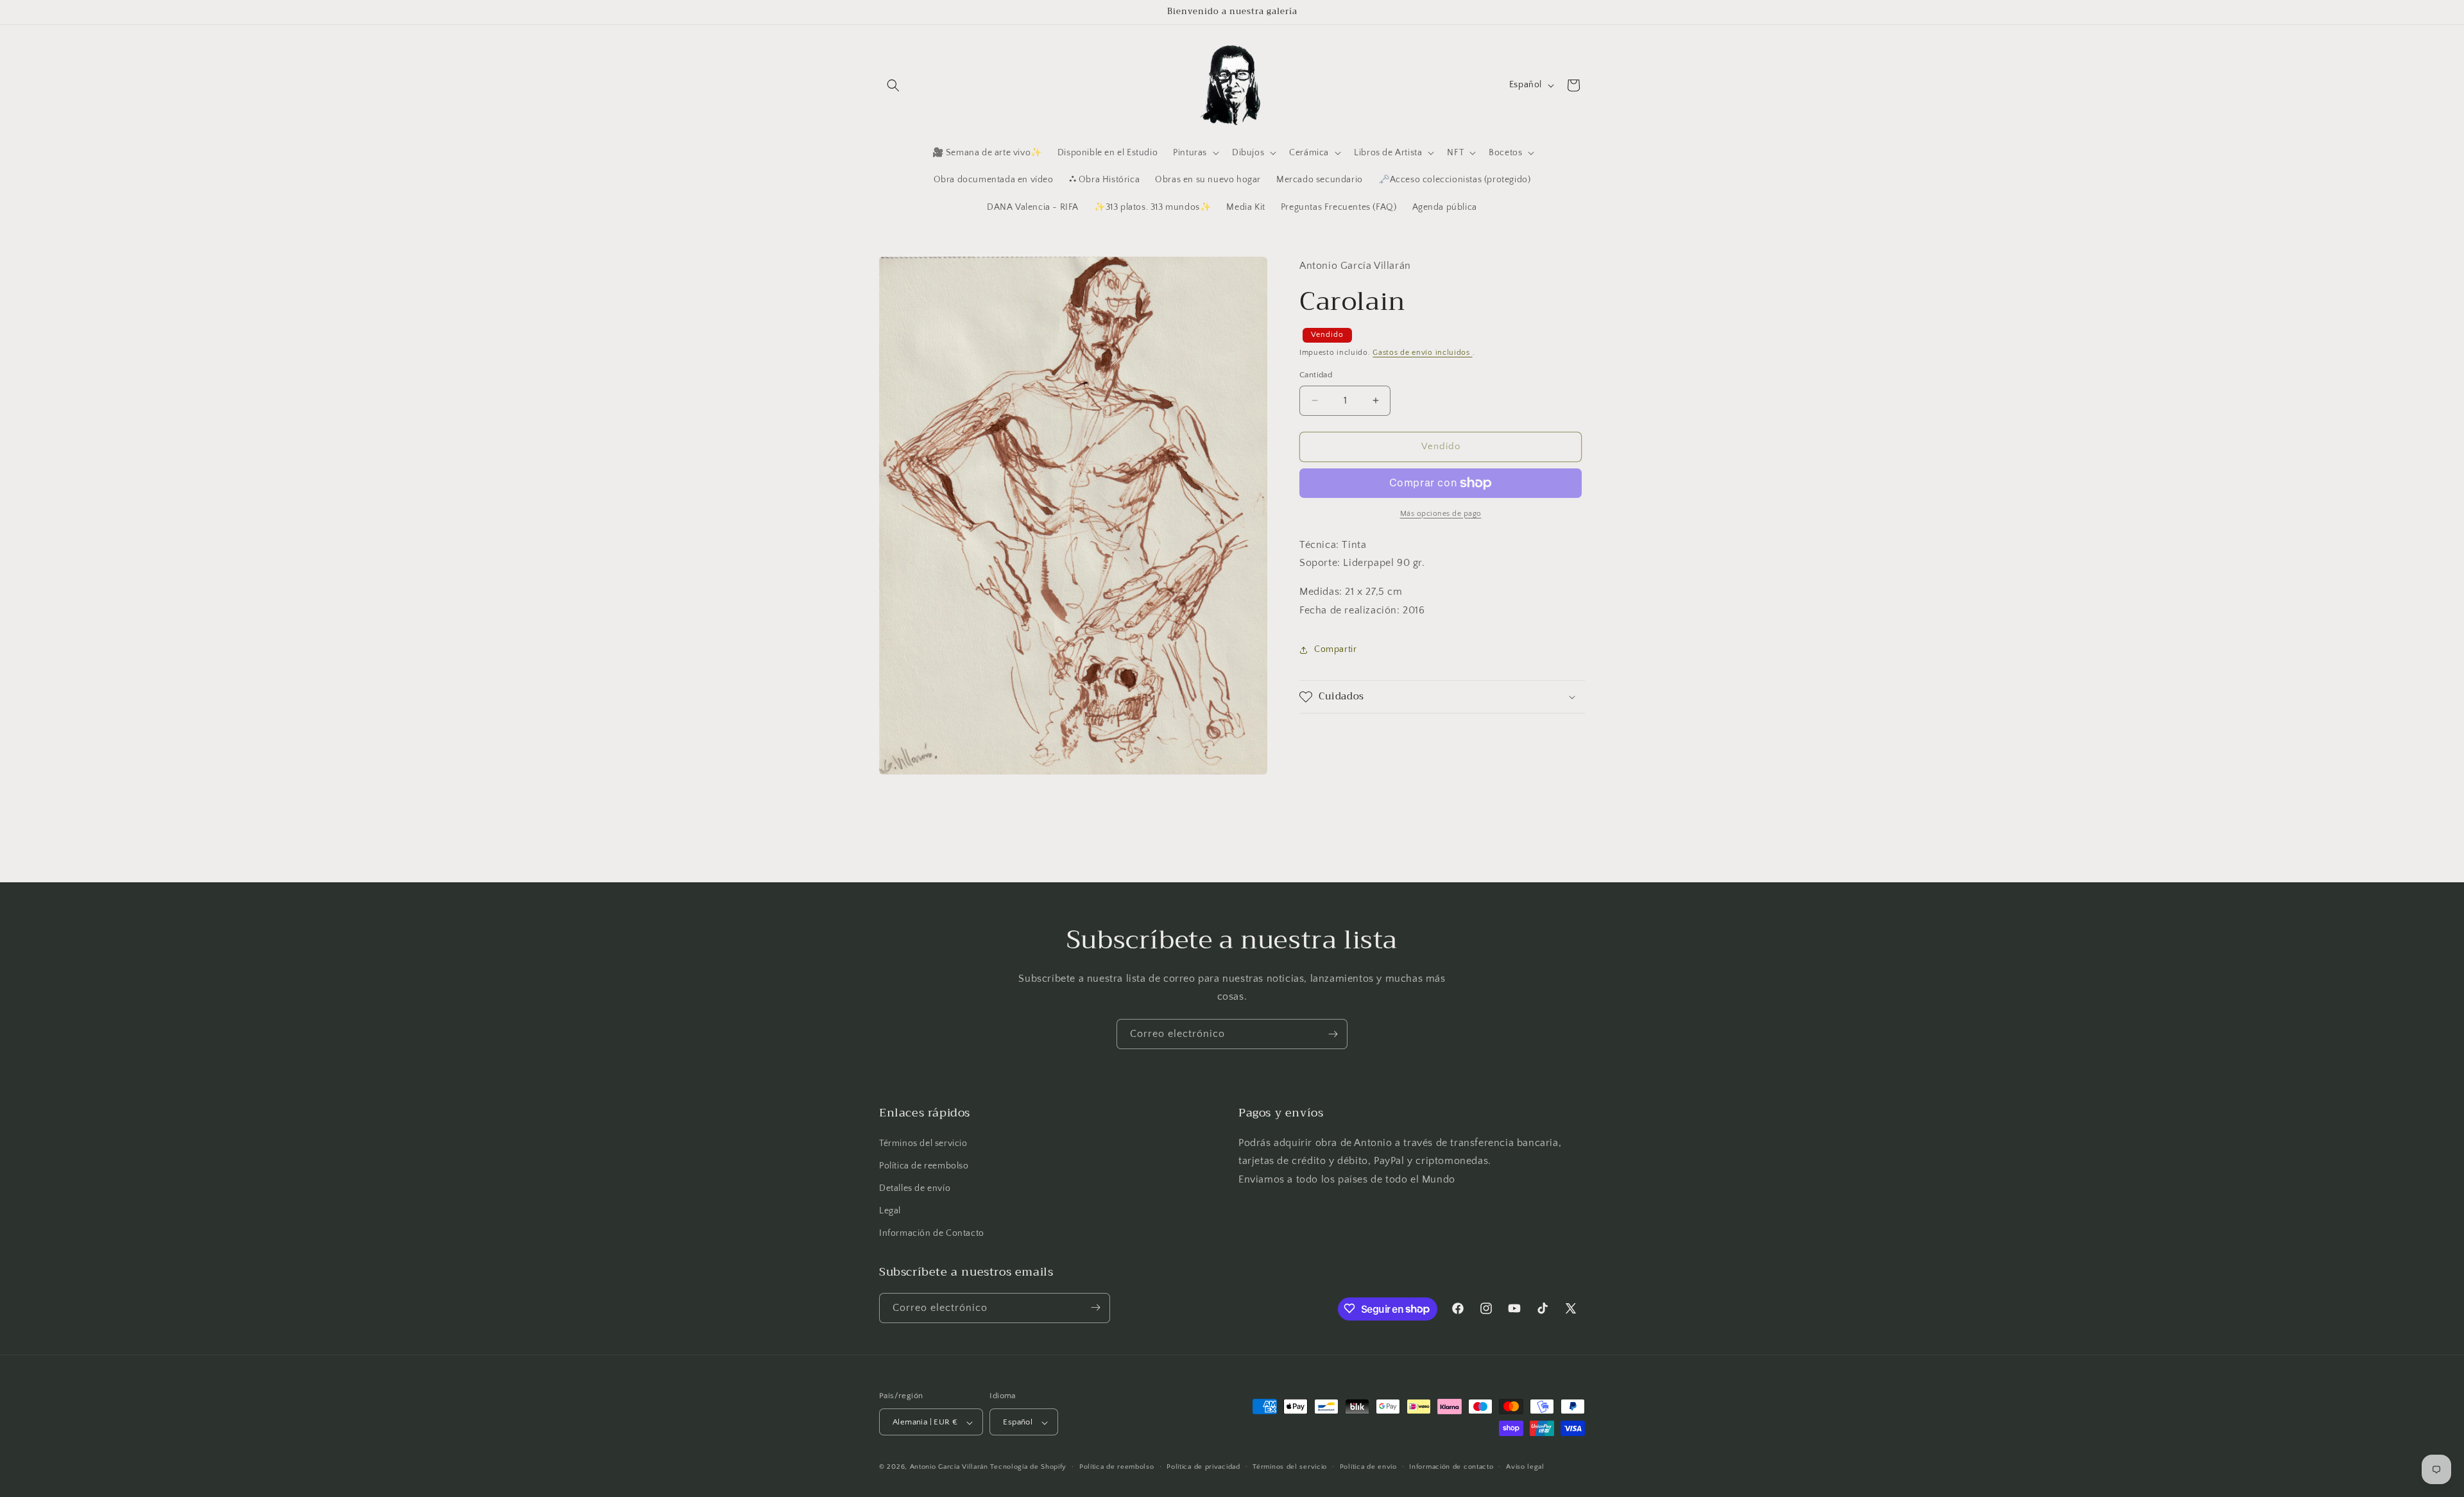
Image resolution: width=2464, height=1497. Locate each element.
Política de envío (1368, 1467)
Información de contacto (1451, 1467)
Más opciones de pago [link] (1441, 514)
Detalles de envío (915, 1188)
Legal (890, 1211)
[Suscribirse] (1333, 1034)
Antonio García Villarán (949, 1467)
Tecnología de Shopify (1028, 1467)
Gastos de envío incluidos (1422, 353)
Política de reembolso (924, 1166)
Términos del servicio (923, 1143)
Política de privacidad (1203, 1467)
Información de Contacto (932, 1234)
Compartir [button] (1335, 649)
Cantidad (1316, 375)
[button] (893, 85)
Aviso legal (1525, 1467)
